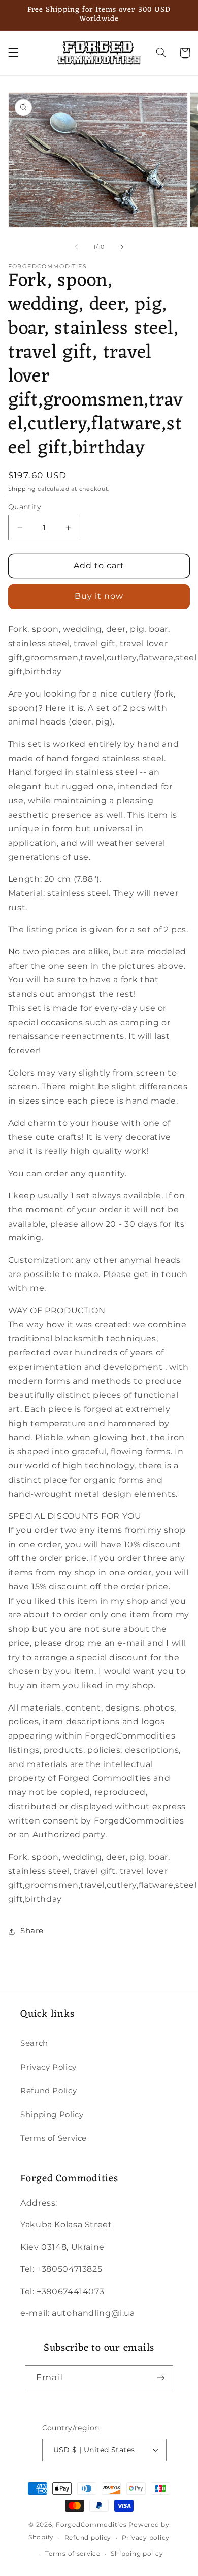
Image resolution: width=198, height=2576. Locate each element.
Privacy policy (146, 2538)
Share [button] (32, 1931)
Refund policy (88, 2538)
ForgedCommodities (91, 2525)
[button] (13, 53)
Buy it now (99, 596)
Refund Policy (48, 2091)
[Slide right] (122, 247)
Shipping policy (137, 2554)
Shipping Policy (52, 2115)
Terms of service (73, 2554)
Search (34, 2043)
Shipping (22, 489)
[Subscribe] (160, 2378)
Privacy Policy (48, 2067)
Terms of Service (54, 2138)
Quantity (25, 507)
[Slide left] (76, 247)
